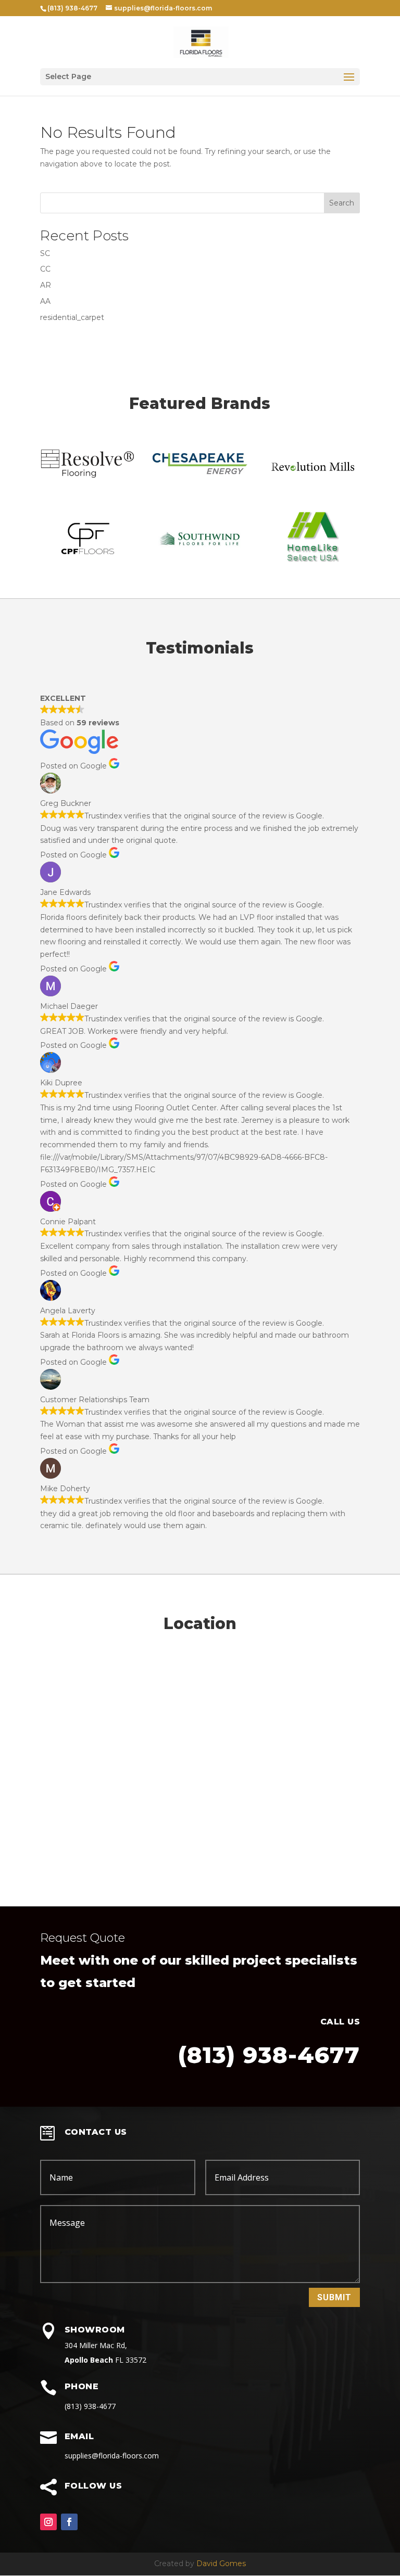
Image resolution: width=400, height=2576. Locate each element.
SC (45, 253)
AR (46, 285)
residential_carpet (72, 317)
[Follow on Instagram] (48, 2522)
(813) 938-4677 (269, 2055)
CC (45, 269)
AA (45, 301)
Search (342, 203)
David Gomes (221, 2564)
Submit (334, 2297)
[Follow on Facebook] (69, 2522)
